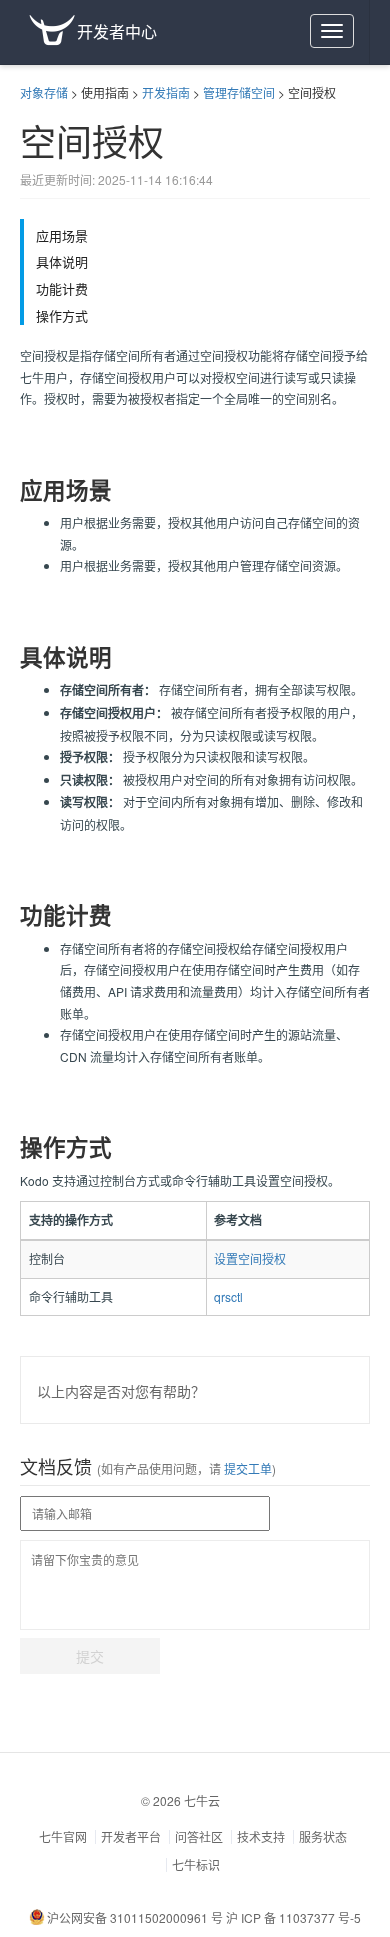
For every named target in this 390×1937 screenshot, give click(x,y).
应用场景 (62, 236)
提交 (90, 1656)
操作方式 (62, 316)
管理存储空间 (239, 92)
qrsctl (228, 1296)
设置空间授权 (250, 1258)
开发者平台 (131, 1836)
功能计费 (62, 289)
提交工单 (246, 1468)
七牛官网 (63, 1836)
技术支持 (261, 1836)
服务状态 (323, 1836)
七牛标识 (196, 1864)
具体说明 (62, 262)
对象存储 (44, 92)
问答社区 (199, 1836)
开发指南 (166, 92)
